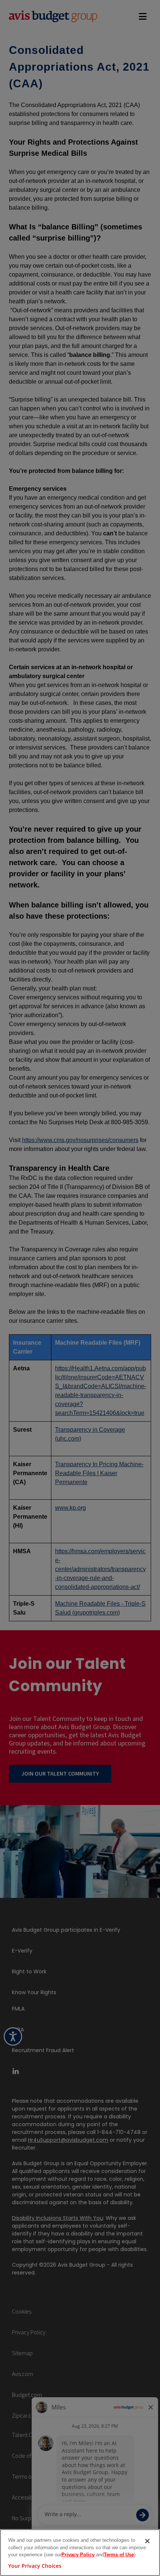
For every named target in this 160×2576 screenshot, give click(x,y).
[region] (80, 2553)
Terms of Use (119, 2555)
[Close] (147, 2541)
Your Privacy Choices (35, 2566)
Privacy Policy (78, 2555)
